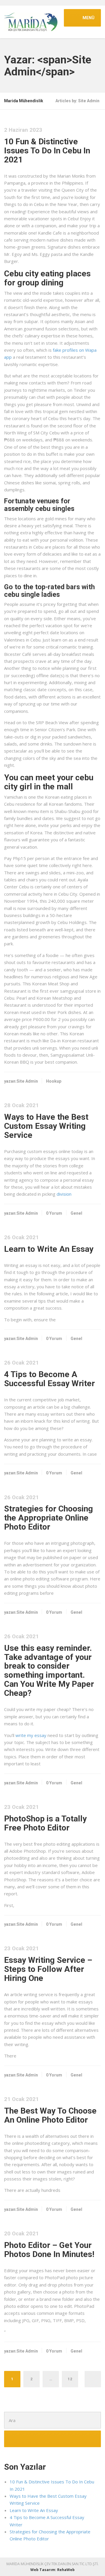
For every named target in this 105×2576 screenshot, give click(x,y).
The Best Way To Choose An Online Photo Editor (50, 2115)
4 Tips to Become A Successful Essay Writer (49, 1379)
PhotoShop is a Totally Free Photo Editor (45, 1823)
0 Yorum (54, 1213)
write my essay (31, 1735)
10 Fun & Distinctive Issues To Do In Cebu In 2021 (47, 151)
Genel (76, 1213)
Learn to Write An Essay (49, 1249)
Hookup (54, 1081)
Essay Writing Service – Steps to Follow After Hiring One (48, 1969)
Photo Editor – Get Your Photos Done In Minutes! (49, 2250)
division (64, 1194)
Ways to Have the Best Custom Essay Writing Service (46, 1126)
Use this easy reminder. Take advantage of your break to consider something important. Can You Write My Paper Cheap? (49, 1671)
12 (70, 2379)
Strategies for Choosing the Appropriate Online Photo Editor (49, 1518)
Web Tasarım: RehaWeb (52, 2570)
